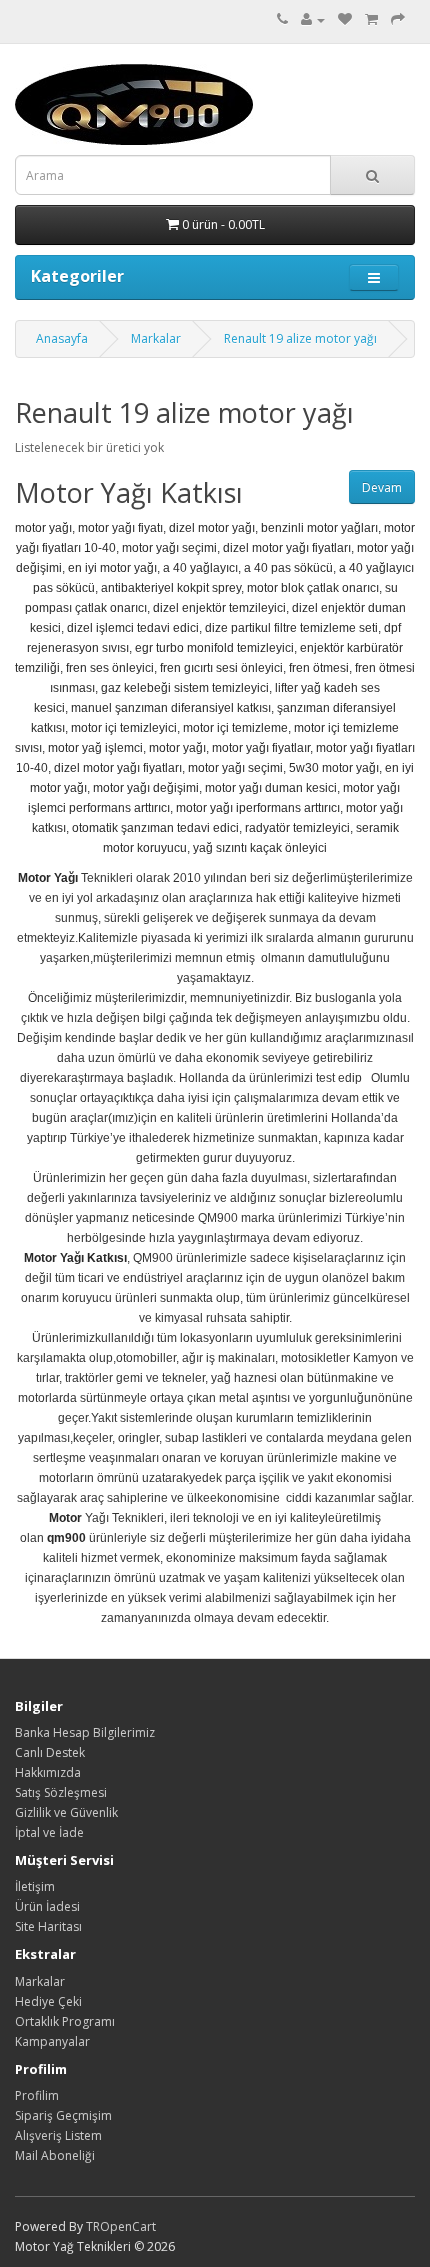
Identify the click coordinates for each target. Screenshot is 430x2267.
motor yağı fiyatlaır (261, 748)
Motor (65, 1518)
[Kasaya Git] (398, 19)
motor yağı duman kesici (271, 788)
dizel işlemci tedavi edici (133, 628)
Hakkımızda (48, 1772)
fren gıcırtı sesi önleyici (221, 668)
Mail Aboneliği (55, 2155)
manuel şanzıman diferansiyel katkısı (171, 708)
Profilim (37, 2095)
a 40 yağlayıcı (200, 568)
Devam (382, 487)
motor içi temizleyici (124, 728)
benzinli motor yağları (319, 528)
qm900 (66, 1538)
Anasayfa (62, 338)
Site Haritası (48, 1926)
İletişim (35, 1886)
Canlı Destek (50, 1752)
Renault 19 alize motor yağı (300, 338)
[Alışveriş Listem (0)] (345, 19)
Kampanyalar (52, 2041)
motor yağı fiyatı (120, 528)
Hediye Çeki (48, 2001)
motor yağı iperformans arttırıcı (258, 808)
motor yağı (43, 528)
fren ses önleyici (110, 668)
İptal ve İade (49, 1832)
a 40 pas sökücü (288, 568)
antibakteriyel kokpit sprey (171, 588)
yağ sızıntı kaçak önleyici (260, 848)
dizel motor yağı (212, 528)
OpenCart (128, 2226)
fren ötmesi (319, 668)
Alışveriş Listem (58, 2135)
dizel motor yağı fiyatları (287, 548)
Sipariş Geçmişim (63, 2115)
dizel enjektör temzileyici (219, 608)
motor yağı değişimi (146, 788)
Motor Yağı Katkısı (75, 1258)
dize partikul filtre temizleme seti (291, 628)
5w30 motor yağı (334, 768)
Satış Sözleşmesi (61, 1792)
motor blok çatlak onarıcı (313, 588)
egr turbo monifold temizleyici (214, 648)
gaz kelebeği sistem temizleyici (185, 688)
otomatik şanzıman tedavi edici (155, 828)
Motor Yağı (48, 878)
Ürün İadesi (47, 1906)
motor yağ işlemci (95, 748)
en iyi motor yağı (112, 568)
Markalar (156, 338)
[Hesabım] (313, 19)
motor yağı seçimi (169, 548)
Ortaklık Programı (65, 2021)
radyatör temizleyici (297, 828)
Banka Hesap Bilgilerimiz (85, 1732)
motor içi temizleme (235, 728)
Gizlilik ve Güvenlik (66, 1812)
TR (93, 2226)
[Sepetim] (371, 19)
